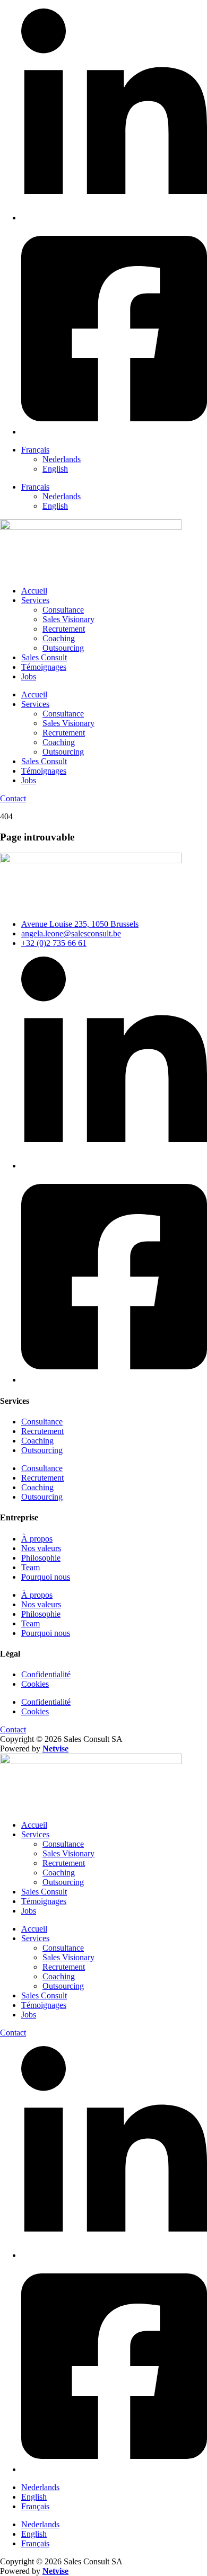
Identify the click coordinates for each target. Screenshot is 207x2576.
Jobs (29, 676)
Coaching (59, 638)
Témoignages (44, 667)
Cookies (35, 1684)
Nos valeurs (41, 1548)
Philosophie (41, 1558)
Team (31, 1567)
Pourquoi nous (46, 1577)
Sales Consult (44, 657)
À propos (37, 1539)
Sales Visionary (68, 619)
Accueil (34, 591)
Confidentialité (46, 1674)
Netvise (55, 1749)
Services (35, 600)
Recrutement (64, 629)
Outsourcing (63, 648)
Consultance (63, 610)
